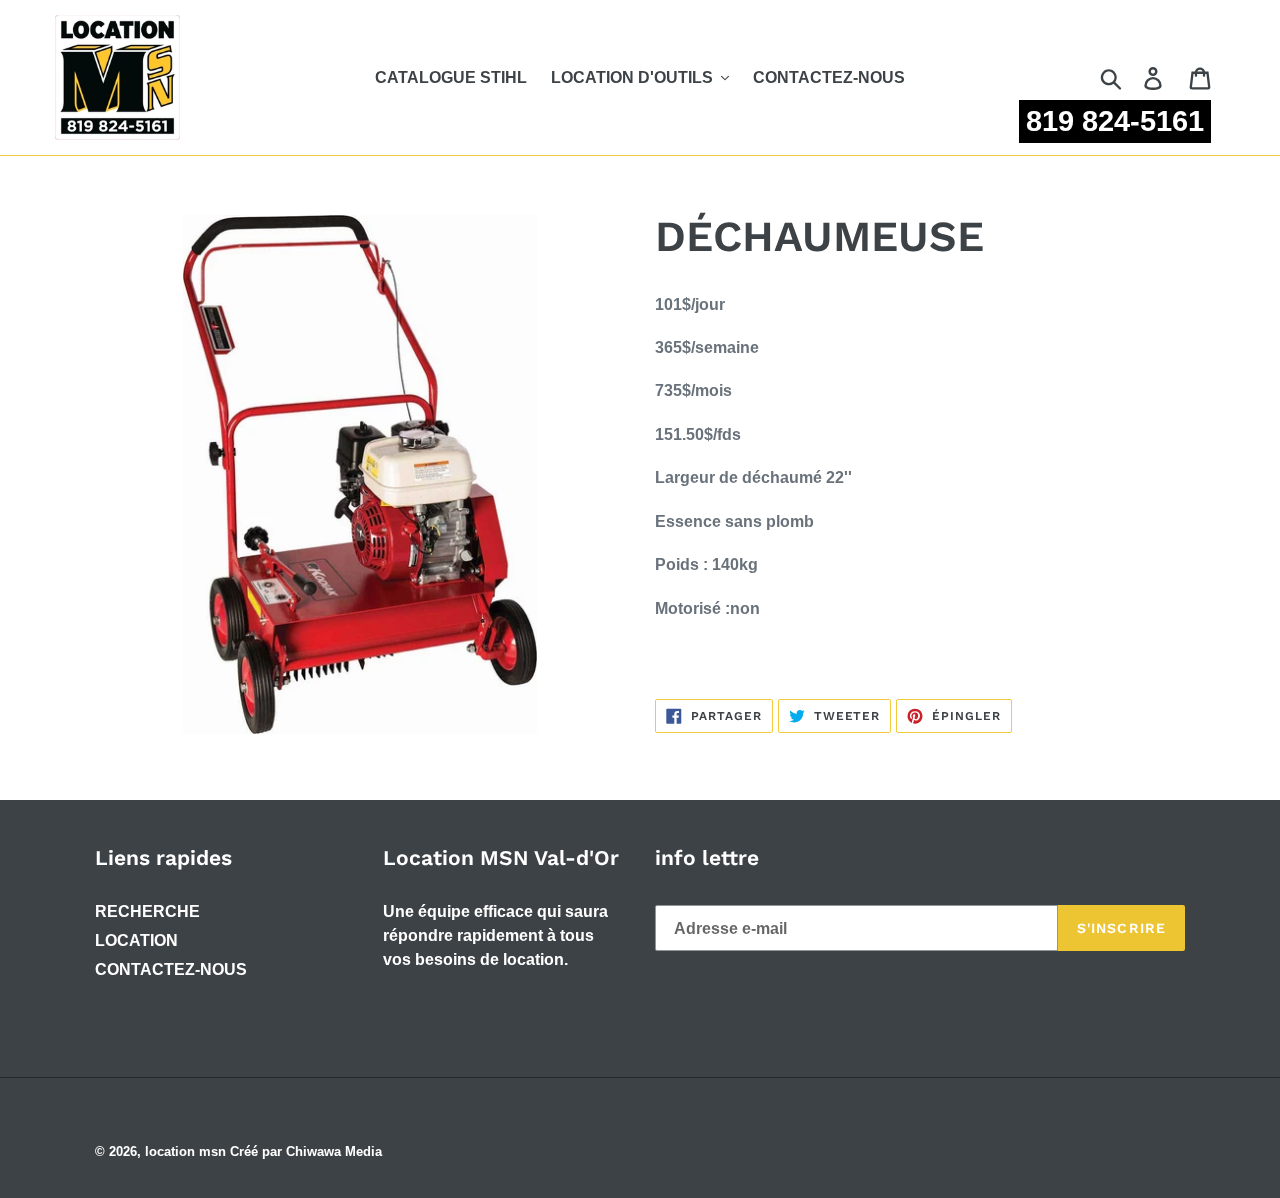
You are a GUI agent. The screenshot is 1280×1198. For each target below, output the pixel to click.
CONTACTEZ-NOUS (171, 969)
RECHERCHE (147, 911)
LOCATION (136, 940)
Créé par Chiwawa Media (306, 1151)
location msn (185, 1151)
